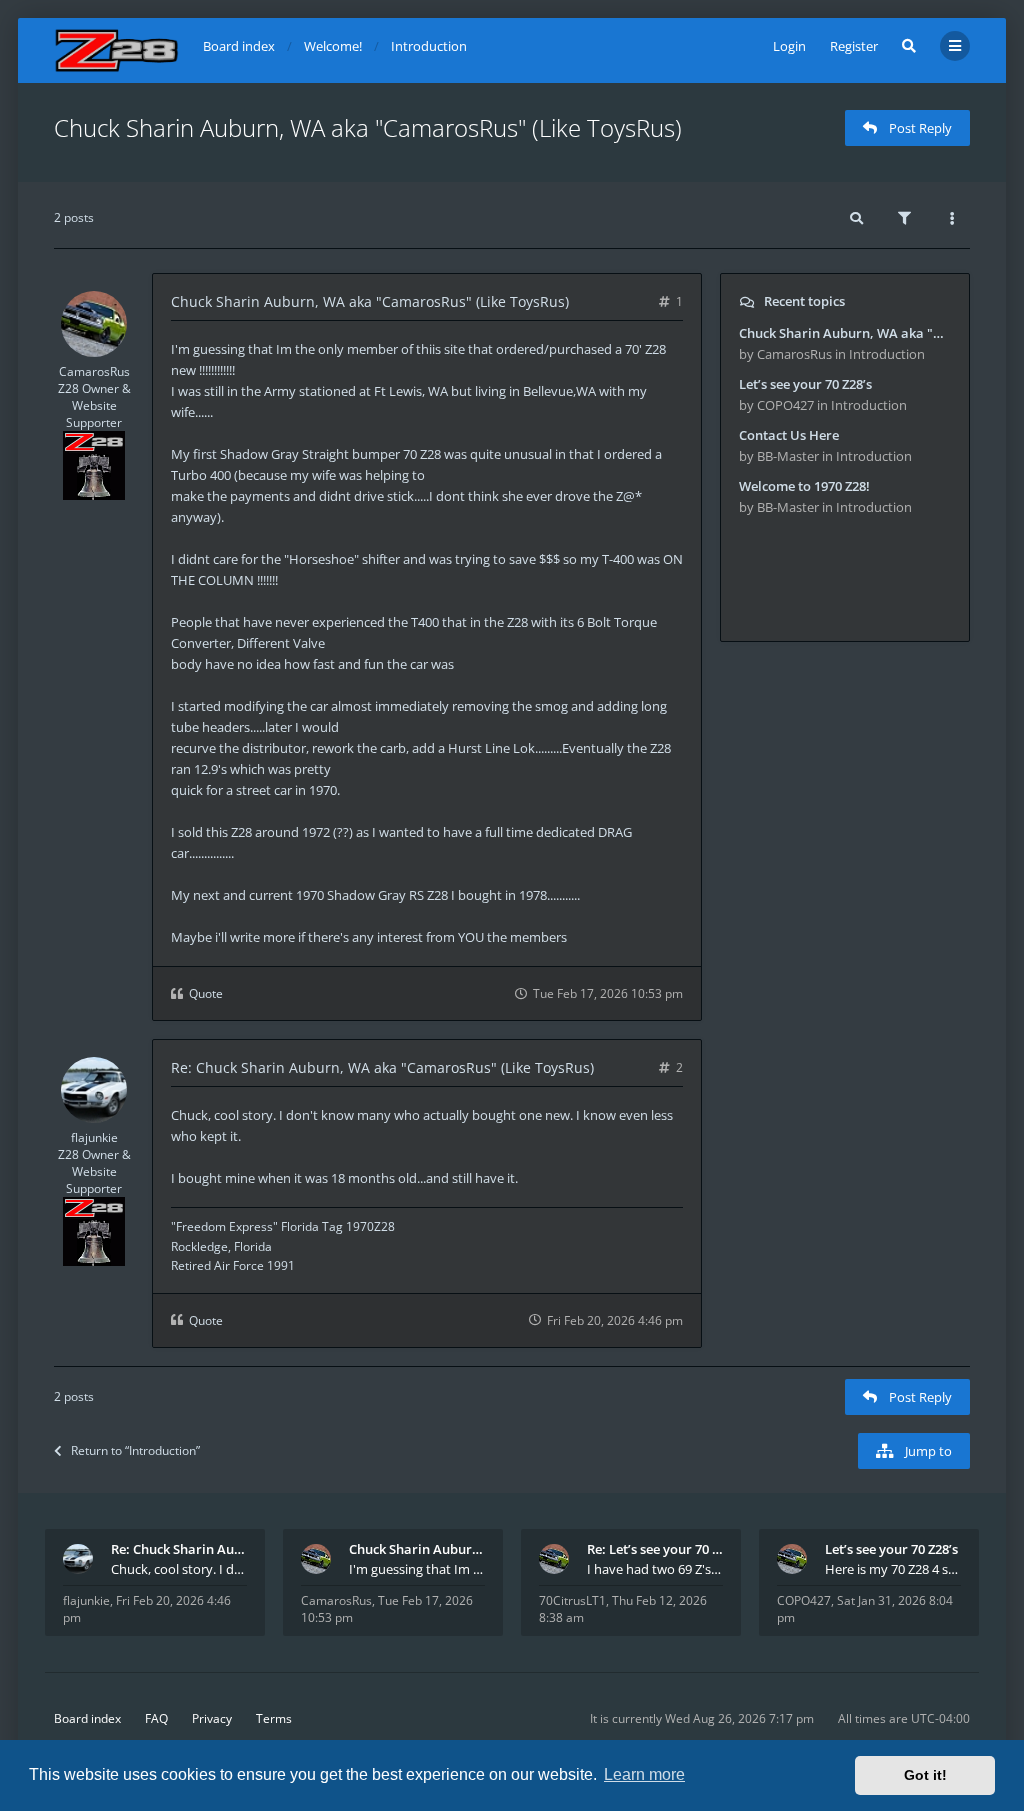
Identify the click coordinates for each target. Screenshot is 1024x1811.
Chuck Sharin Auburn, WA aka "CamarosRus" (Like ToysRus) (368, 127)
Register (854, 46)
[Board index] (116, 50)
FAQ (156, 1718)
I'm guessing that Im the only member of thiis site (417, 1569)
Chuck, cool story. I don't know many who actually (179, 1569)
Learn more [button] (644, 1774)
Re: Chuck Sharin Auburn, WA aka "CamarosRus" (179, 1549)
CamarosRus (94, 371)
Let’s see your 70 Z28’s (805, 384)
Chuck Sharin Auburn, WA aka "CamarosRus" (417, 1549)
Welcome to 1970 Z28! (804, 486)
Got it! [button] (925, 1775)
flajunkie (94, 1137)
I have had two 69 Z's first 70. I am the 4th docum (655, 1569)
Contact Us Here (789, 435)
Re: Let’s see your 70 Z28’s (655, 1549)
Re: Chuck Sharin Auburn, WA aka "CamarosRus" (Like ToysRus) (382, 1067)
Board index (87, 1718)
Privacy (212, 1718)
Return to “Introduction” (135, 1450)
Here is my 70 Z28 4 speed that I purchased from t (893, 1569)
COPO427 (804, 1600)
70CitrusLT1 (572, 1600)
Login (789, 46)
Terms (274, 1718)
